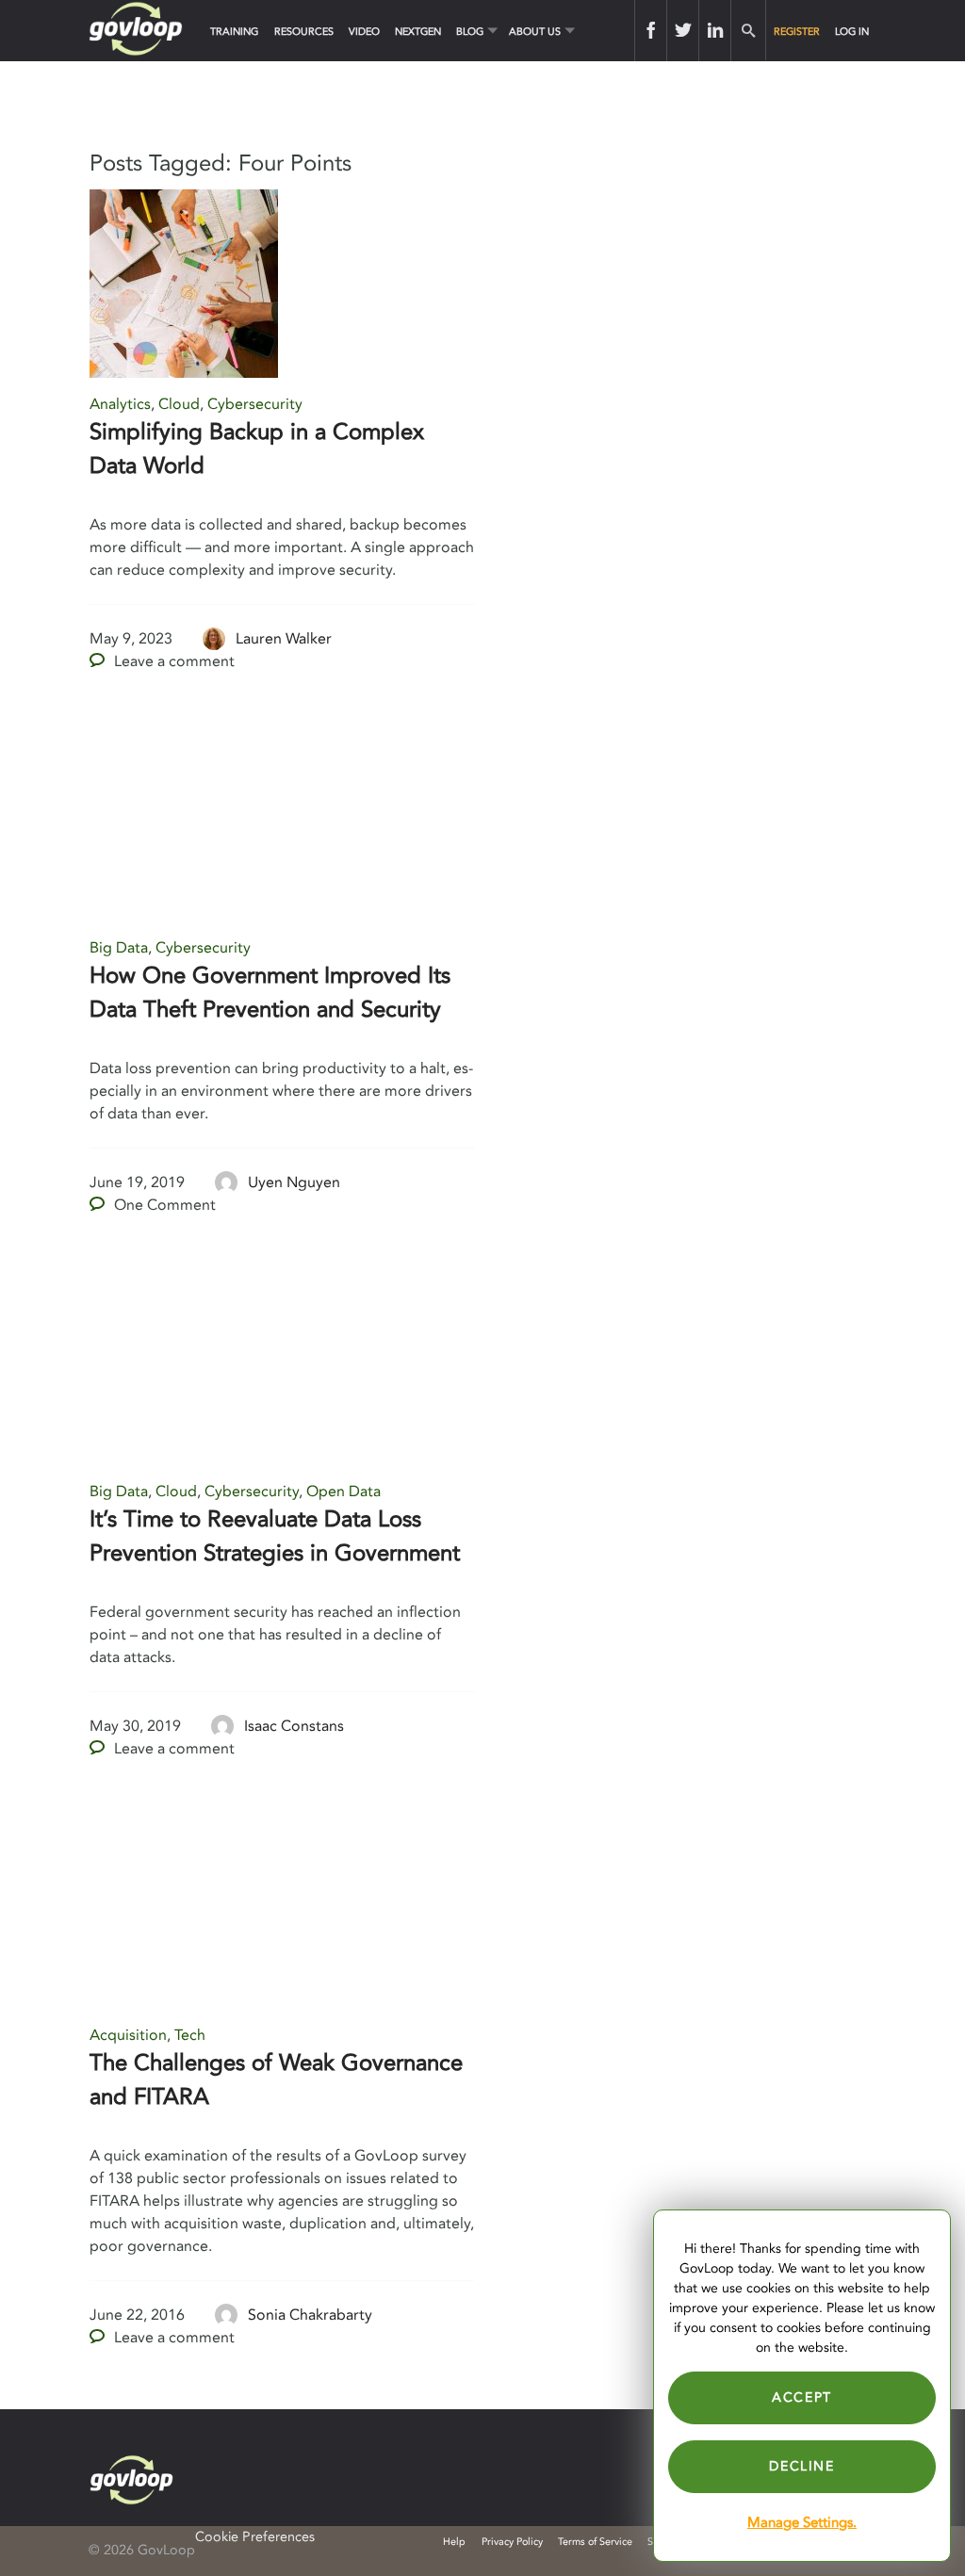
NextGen (418, 32)
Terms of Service (595, 2542)
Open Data (343, 1492)
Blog (470, 32)
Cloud (179, 404)
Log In (852, 32)
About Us (535, 32)
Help (454, 2542)
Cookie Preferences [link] (255, 2537)
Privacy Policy (512, 2542)
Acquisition (128, 2035)
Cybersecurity (255, 404)
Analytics (120, 404)
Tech (190, 2035)
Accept (802, 2397)
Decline (801, 2466)
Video (364, 32)
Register (797, 32)
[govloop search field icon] (748, 31)
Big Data (119, 948)
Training (234, 32)
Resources (304, 32)
